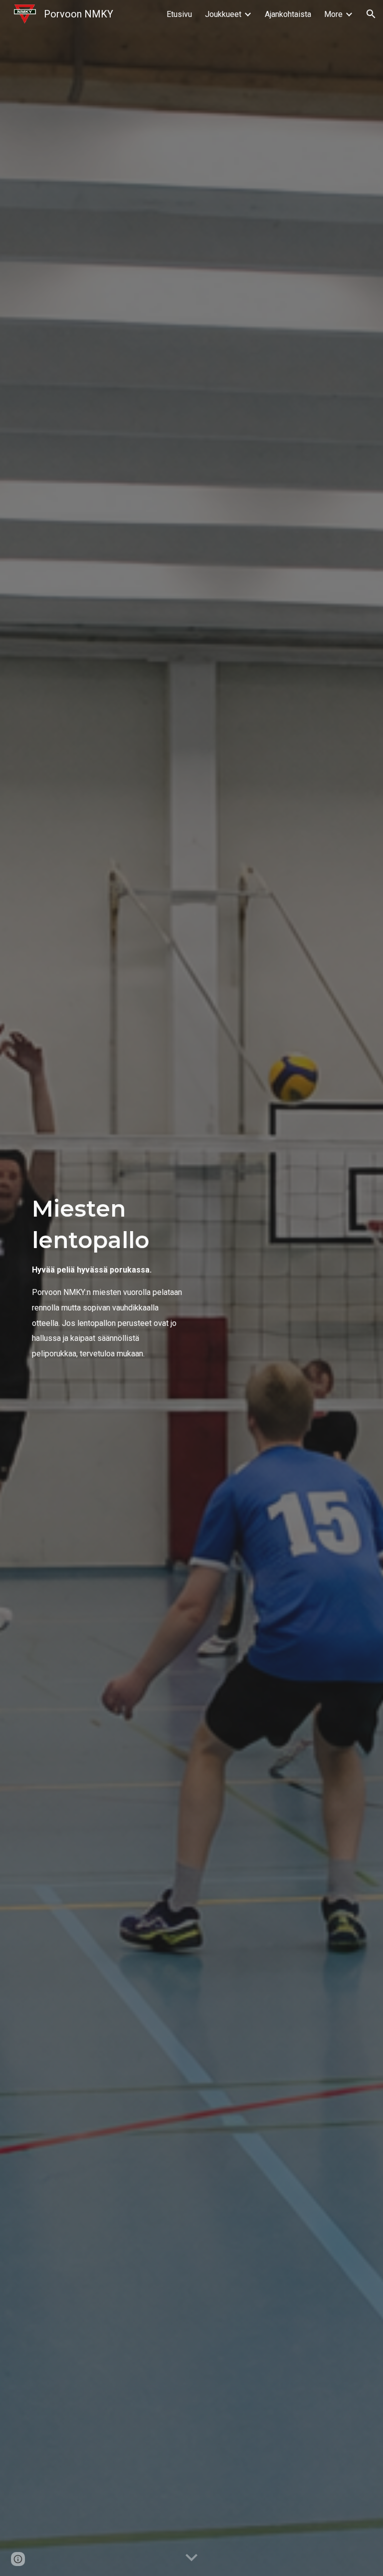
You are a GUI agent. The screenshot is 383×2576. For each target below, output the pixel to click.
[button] (371, 14)
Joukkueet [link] (223, 14)
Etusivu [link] (179, 14)
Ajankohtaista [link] (288, 14)
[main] (107, 1288)
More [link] (333, 14)
